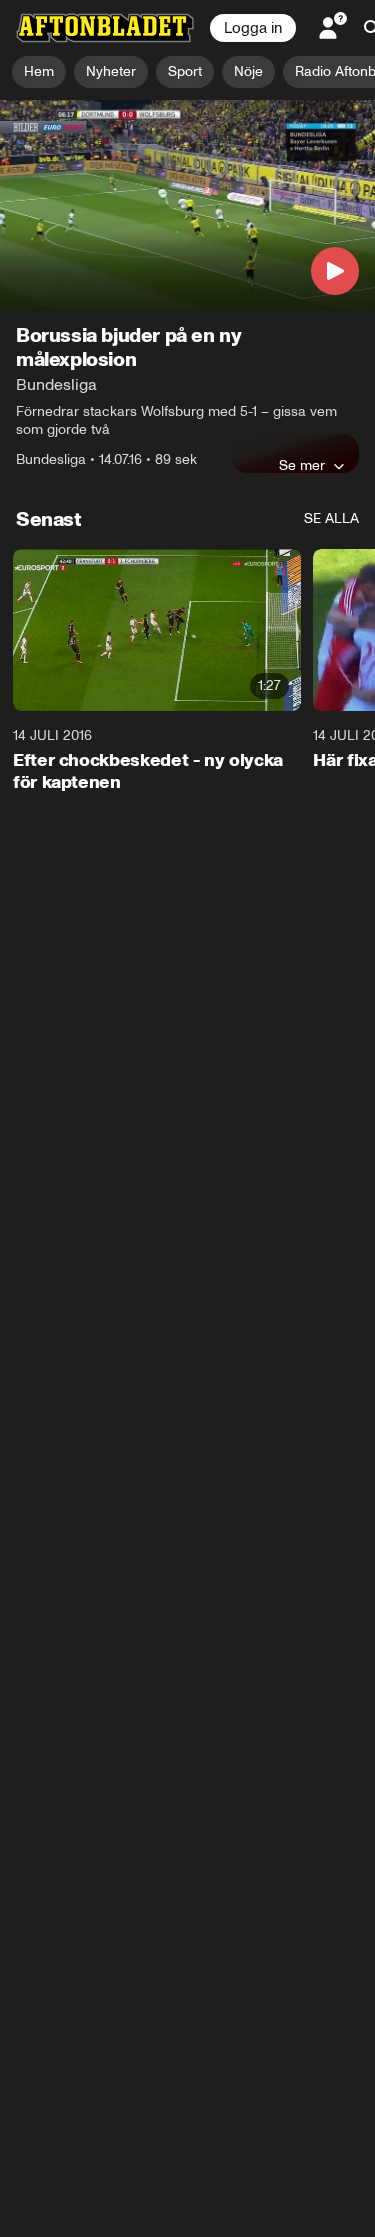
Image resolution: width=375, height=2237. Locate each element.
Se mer (302, 465)
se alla (331, 518)
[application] (187, 205)
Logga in (253, 28)
